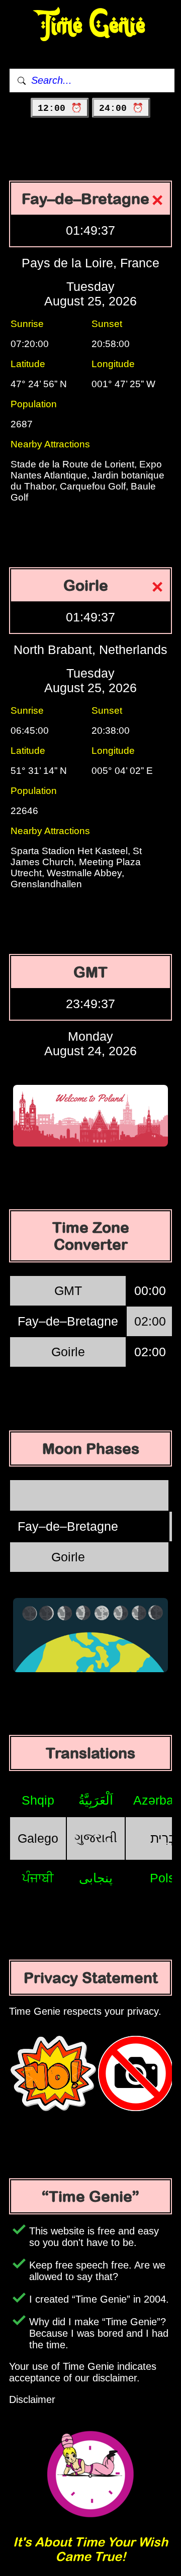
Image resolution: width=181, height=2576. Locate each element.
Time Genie (91, 25)
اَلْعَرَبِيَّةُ (96, 1800)
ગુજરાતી (96, 1838)
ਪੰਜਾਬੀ (38, 1878)
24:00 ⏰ (121, 108)
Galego (38, 1838)
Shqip (38, 1800)
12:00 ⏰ (60, 108)
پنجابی (96, 1878)
